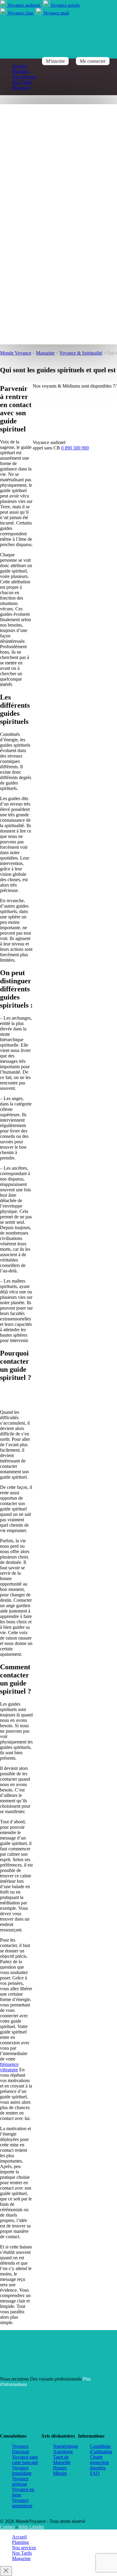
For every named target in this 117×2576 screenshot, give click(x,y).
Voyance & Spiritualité (81, 353)
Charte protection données (99, 2462)
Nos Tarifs (22, 82)
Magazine (21, 88)
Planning (20, 71)
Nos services (24, 77)
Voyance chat (20, 13)
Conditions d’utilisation (101, 2449)
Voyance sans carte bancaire (25, 2460)
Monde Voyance (16, 353)
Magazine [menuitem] (21, 2558)
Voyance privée (65, 5)
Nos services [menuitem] (24, 2548)
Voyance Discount (21, 2449)
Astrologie (63, 2452)
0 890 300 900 (75, 448)
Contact (7, 2527)
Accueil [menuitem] (19, 2537)
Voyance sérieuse (20, 2481)
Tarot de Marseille (62, 2460)
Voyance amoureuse (22, 2503)
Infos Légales (31, 2527)
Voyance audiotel (24, 5)
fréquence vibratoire (9, 2067)
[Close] (6, 2571)
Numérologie (66, 2446)
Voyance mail (56, 13)
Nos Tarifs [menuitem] (22, 2553)
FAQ (95, 2473)
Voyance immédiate (22, 2470)
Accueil (19, 66)
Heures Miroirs (60, 2470)
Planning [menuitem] (20, 2542)
